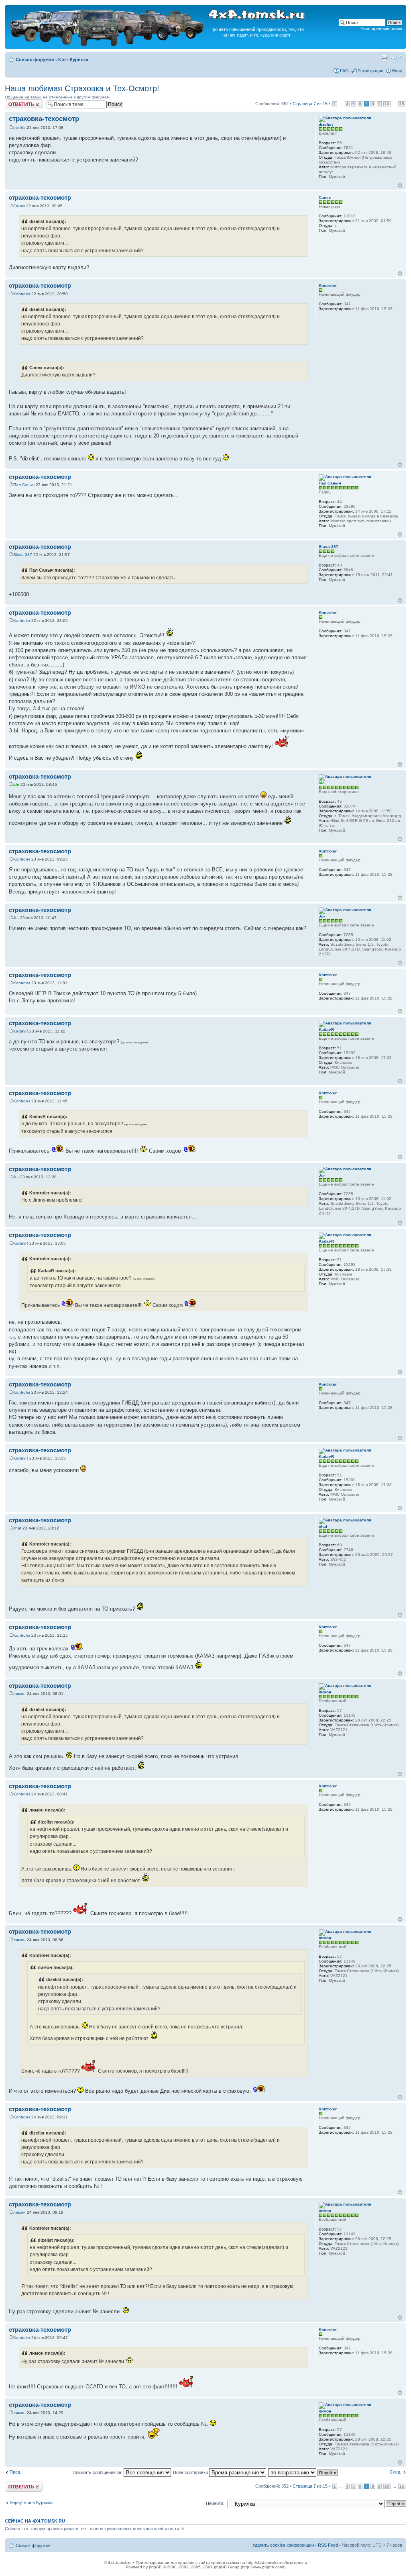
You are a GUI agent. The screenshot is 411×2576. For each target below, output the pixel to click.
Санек (19, 206)
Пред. (15, 2472)
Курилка (79, 59)
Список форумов (35, 59)
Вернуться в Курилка (31, 2502)
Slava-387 (23, 555)
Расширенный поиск (381, 29)
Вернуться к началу (400, 185)
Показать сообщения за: (98, 2472)
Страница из (310, 104)
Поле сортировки (191, 2472)
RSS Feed (328, 2545)
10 (387, 104)
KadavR (21, 1031)
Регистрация (370, 71)
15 (402, 104)
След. (396, 2472)
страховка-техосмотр (44, 119)
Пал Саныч (24, 485)
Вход (397, 71)
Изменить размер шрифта (396, 58)
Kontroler (22, 294)
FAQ (344, 71)
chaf (17, 1528)
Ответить (14, 102)
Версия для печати (384, 58)
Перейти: (215, 2503)
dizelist (19, 128)
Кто (62, 59)
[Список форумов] (108, 45)
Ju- (16, 918)
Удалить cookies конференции (283, 2545)
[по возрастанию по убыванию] (303, 2472)
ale (16, 784)
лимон (19, 1694)
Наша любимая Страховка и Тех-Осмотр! (82, 88)
